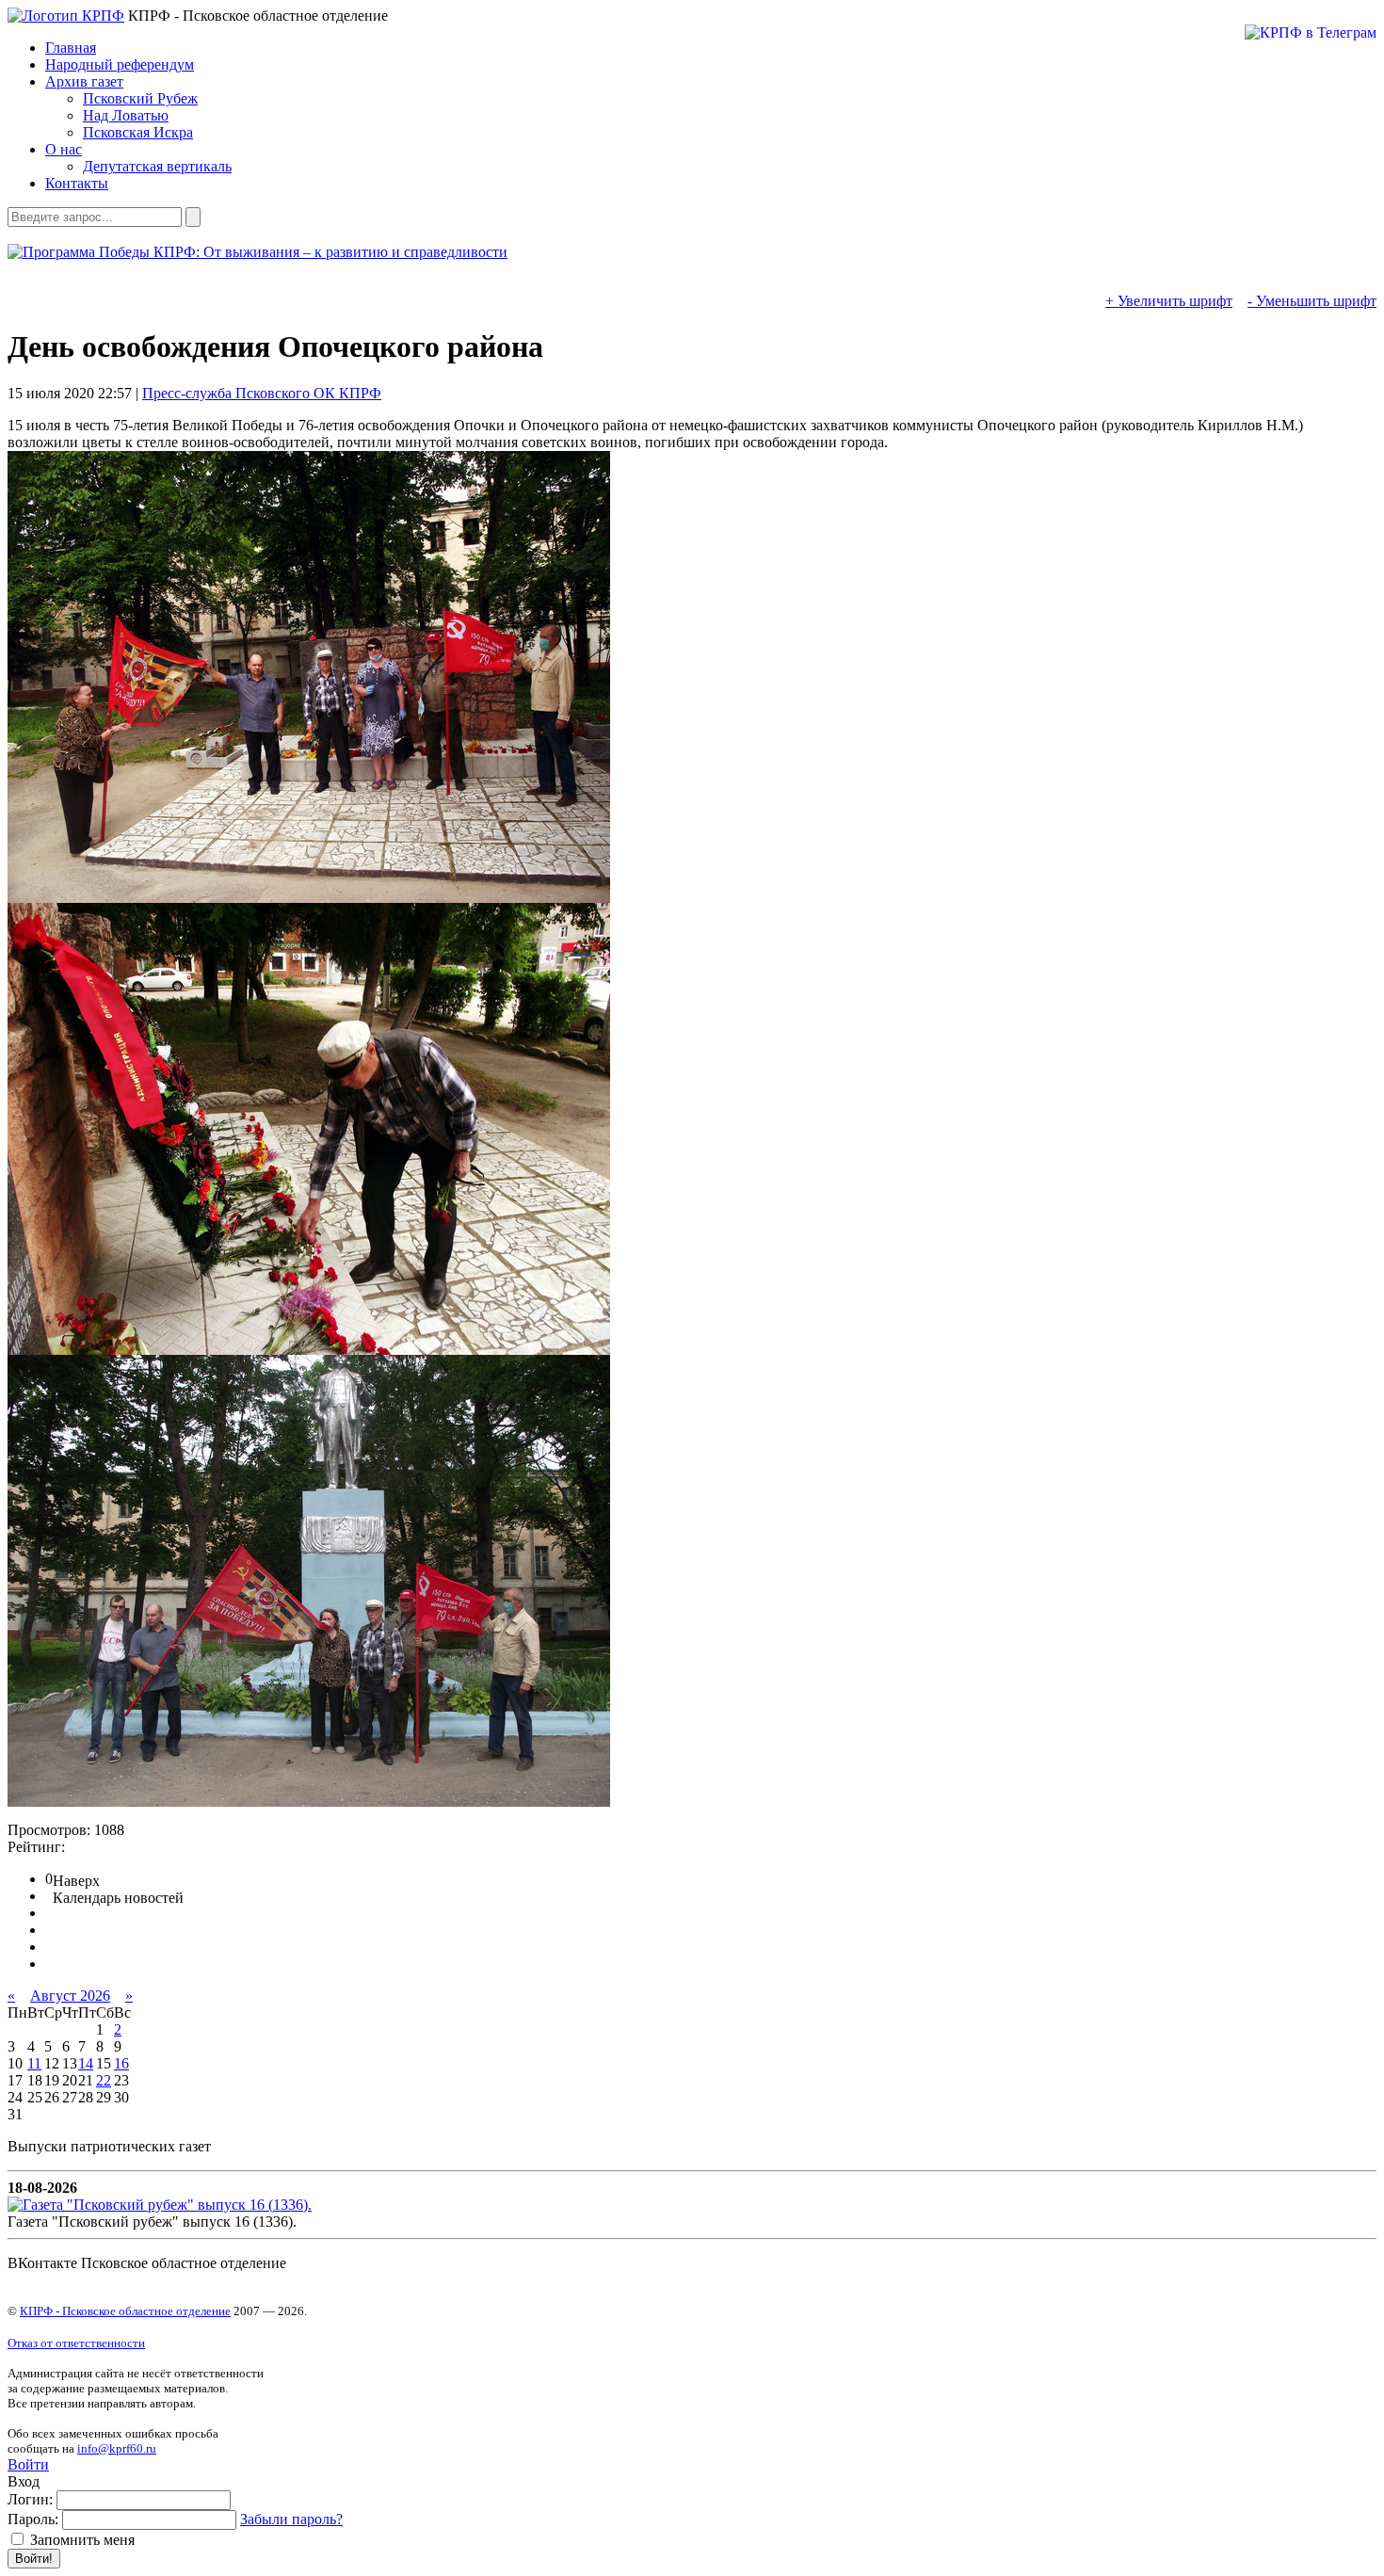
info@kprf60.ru (117, 2448)
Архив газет (84, 81)
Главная (71, 48)
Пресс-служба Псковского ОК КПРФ (262, 393)
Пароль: (33, 2519)
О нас (64, 149)
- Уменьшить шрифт (1312, 301)
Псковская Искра (138, 132)
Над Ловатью (126, 115)
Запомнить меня (80, 2540)
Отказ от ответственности (76, 2343)
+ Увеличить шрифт (1169, 301)
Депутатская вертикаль (157, 166)
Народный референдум (120, 64)
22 (104, 2080)
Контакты (77, 183)
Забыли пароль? (291, 2519)
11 (34, 2063)
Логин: (30, 2499)
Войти (28, 2464)
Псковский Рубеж (140, 98)
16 (121, 2063)
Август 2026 (70, 1996)
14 (86, 2063)
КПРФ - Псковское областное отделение (125, 2311)
